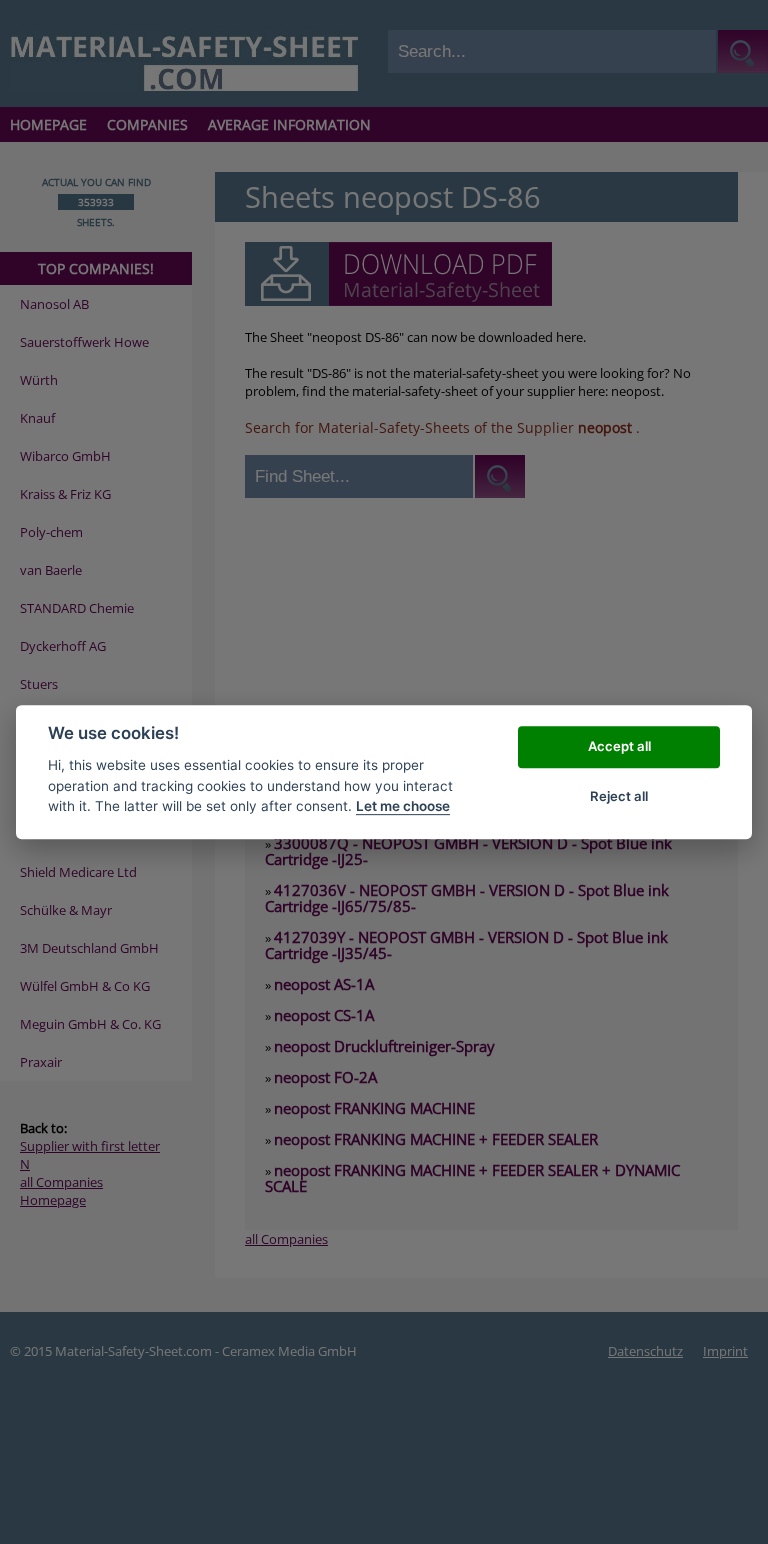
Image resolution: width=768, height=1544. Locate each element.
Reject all (619, 796)
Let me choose (403, 806)
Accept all (619, 746)
